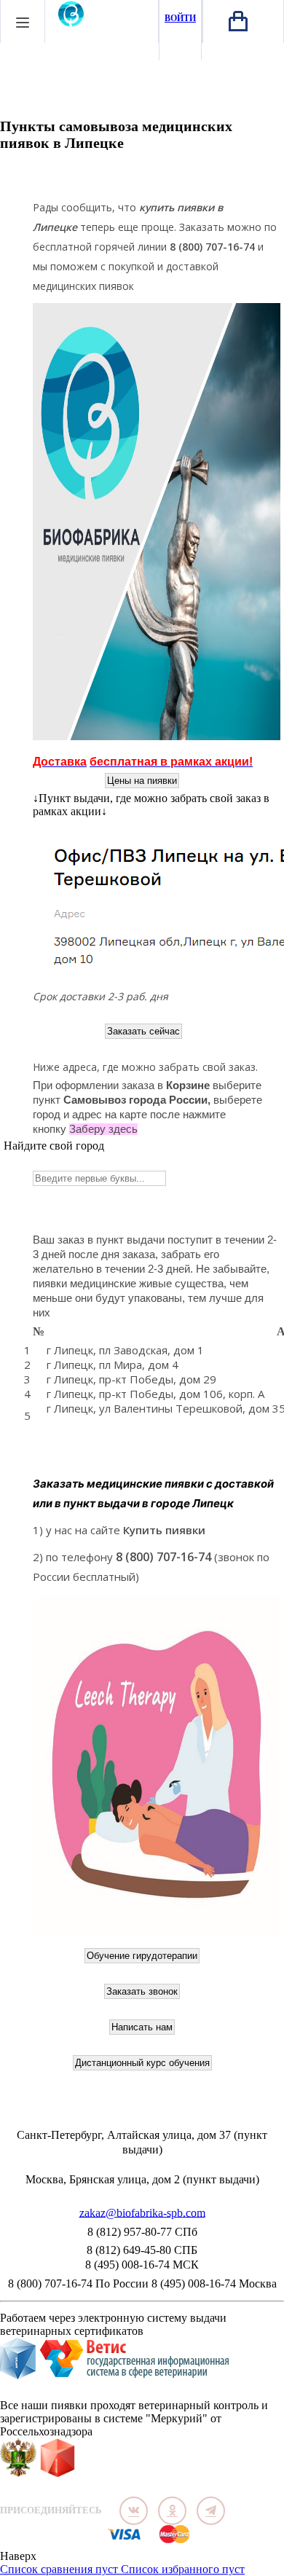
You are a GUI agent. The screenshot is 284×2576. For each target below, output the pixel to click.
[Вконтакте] (134, 2511)
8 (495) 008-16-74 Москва (214, 2284)
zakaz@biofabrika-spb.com (142, 2214)
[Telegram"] (211, 2511)
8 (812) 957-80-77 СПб (142, 2232)
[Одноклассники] (172, 2511)
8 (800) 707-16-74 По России (78, 2284)
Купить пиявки (164, 1530)
